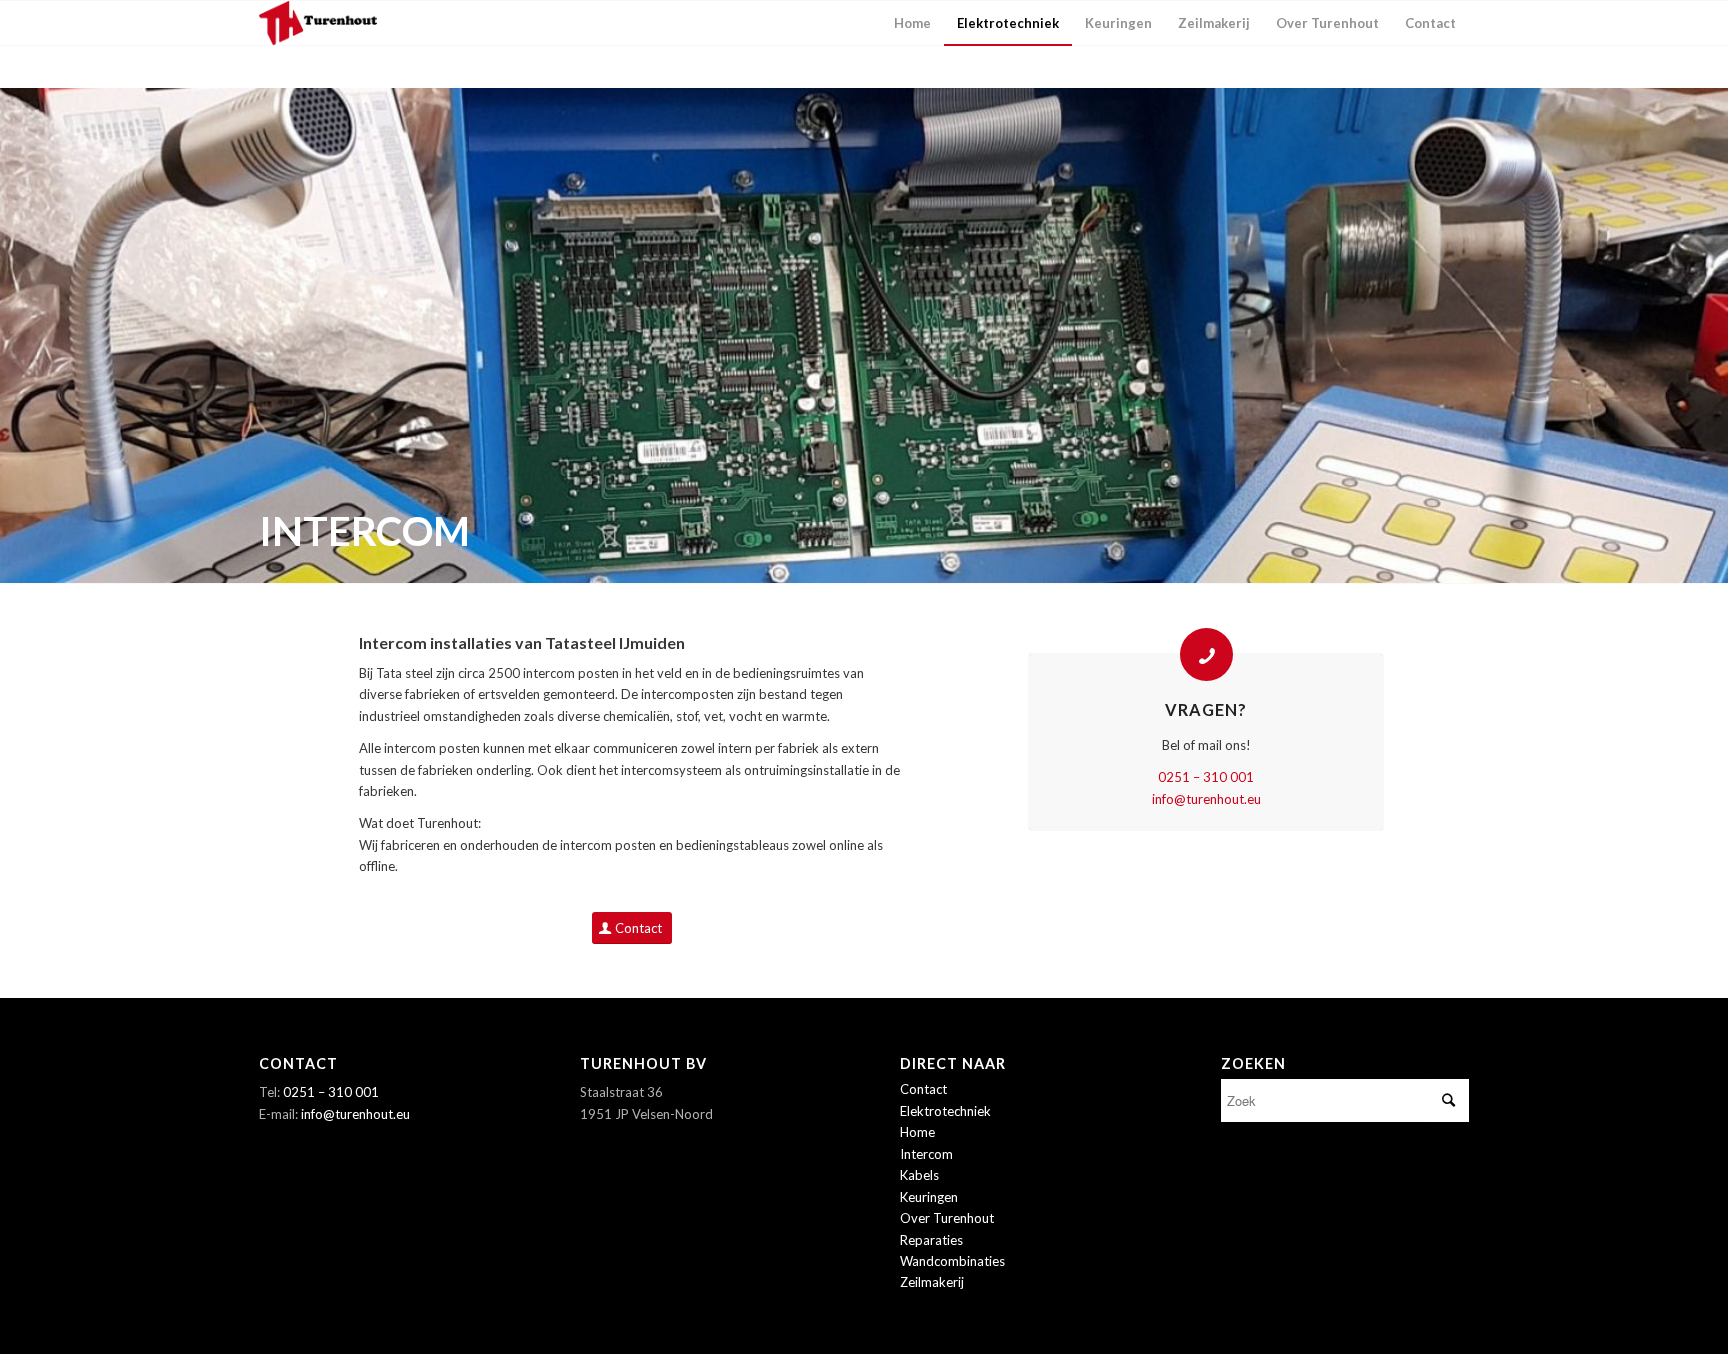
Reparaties (931, 1240)
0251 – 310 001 (1206, 777)
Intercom (926, 1154)
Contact (923, 1089)
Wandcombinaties (952, 1261)
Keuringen (929, 1197)
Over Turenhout (947, 1218)
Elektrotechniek (945, 1111)
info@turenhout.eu (1206, 799)
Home (917, 1132)
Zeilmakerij (932, 1282)
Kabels (919, 1175)
